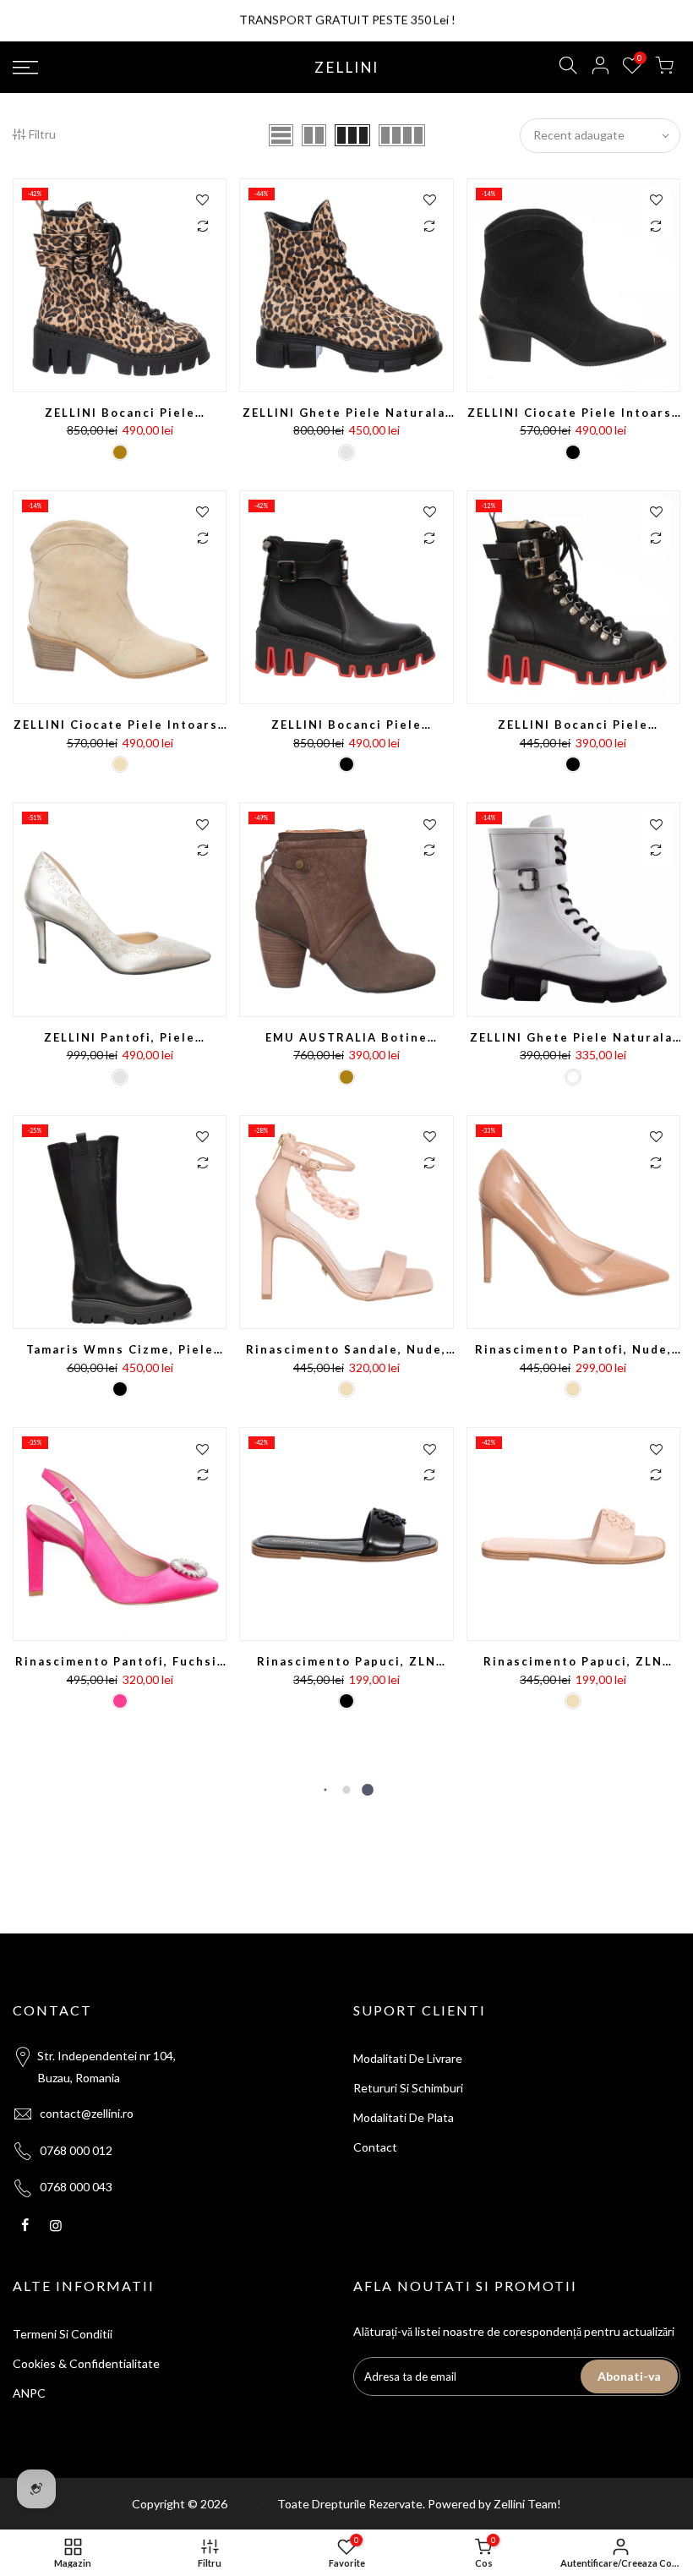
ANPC (29, 2393)
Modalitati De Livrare (408, 2058)
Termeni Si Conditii (63, 2334)
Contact (375, 2147)
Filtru (42, 134)
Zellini (346, 68)
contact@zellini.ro (87, 2113)
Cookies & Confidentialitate (86, 2363)
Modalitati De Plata (404, 2117)
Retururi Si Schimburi (408, 2088)
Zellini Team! (527, 2504)
